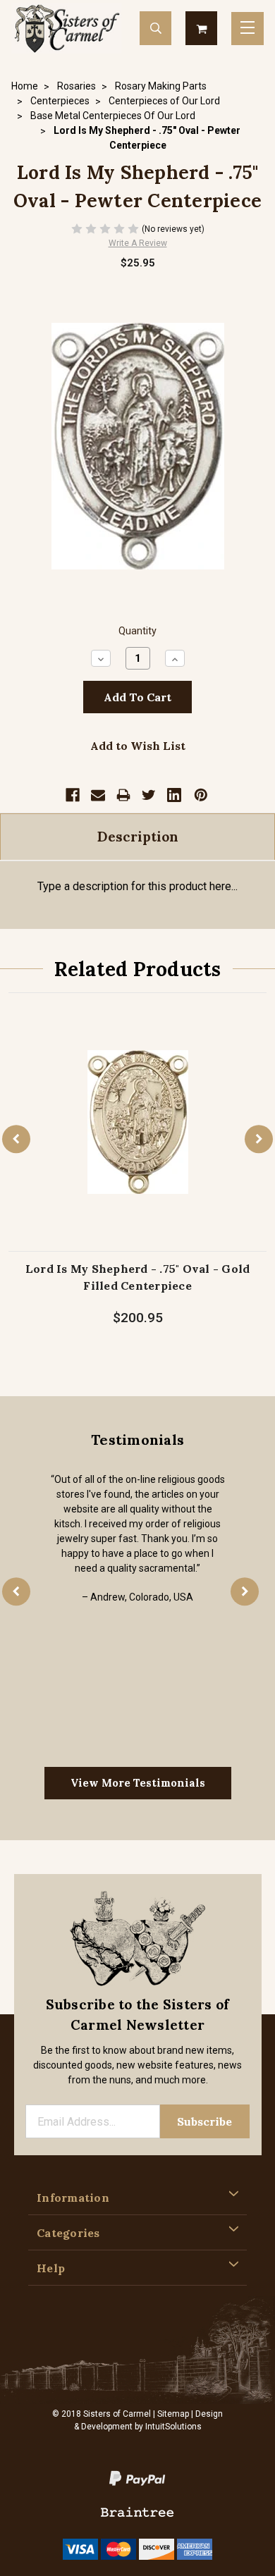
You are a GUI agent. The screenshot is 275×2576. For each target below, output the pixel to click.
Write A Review (138, 243)
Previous (16, 1140)
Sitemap (173, 2414)
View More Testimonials (138, 1783)
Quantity (137, 631)
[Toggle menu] (248, 29)
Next (259, 1140)
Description (138, 837)
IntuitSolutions (173, 2427)
